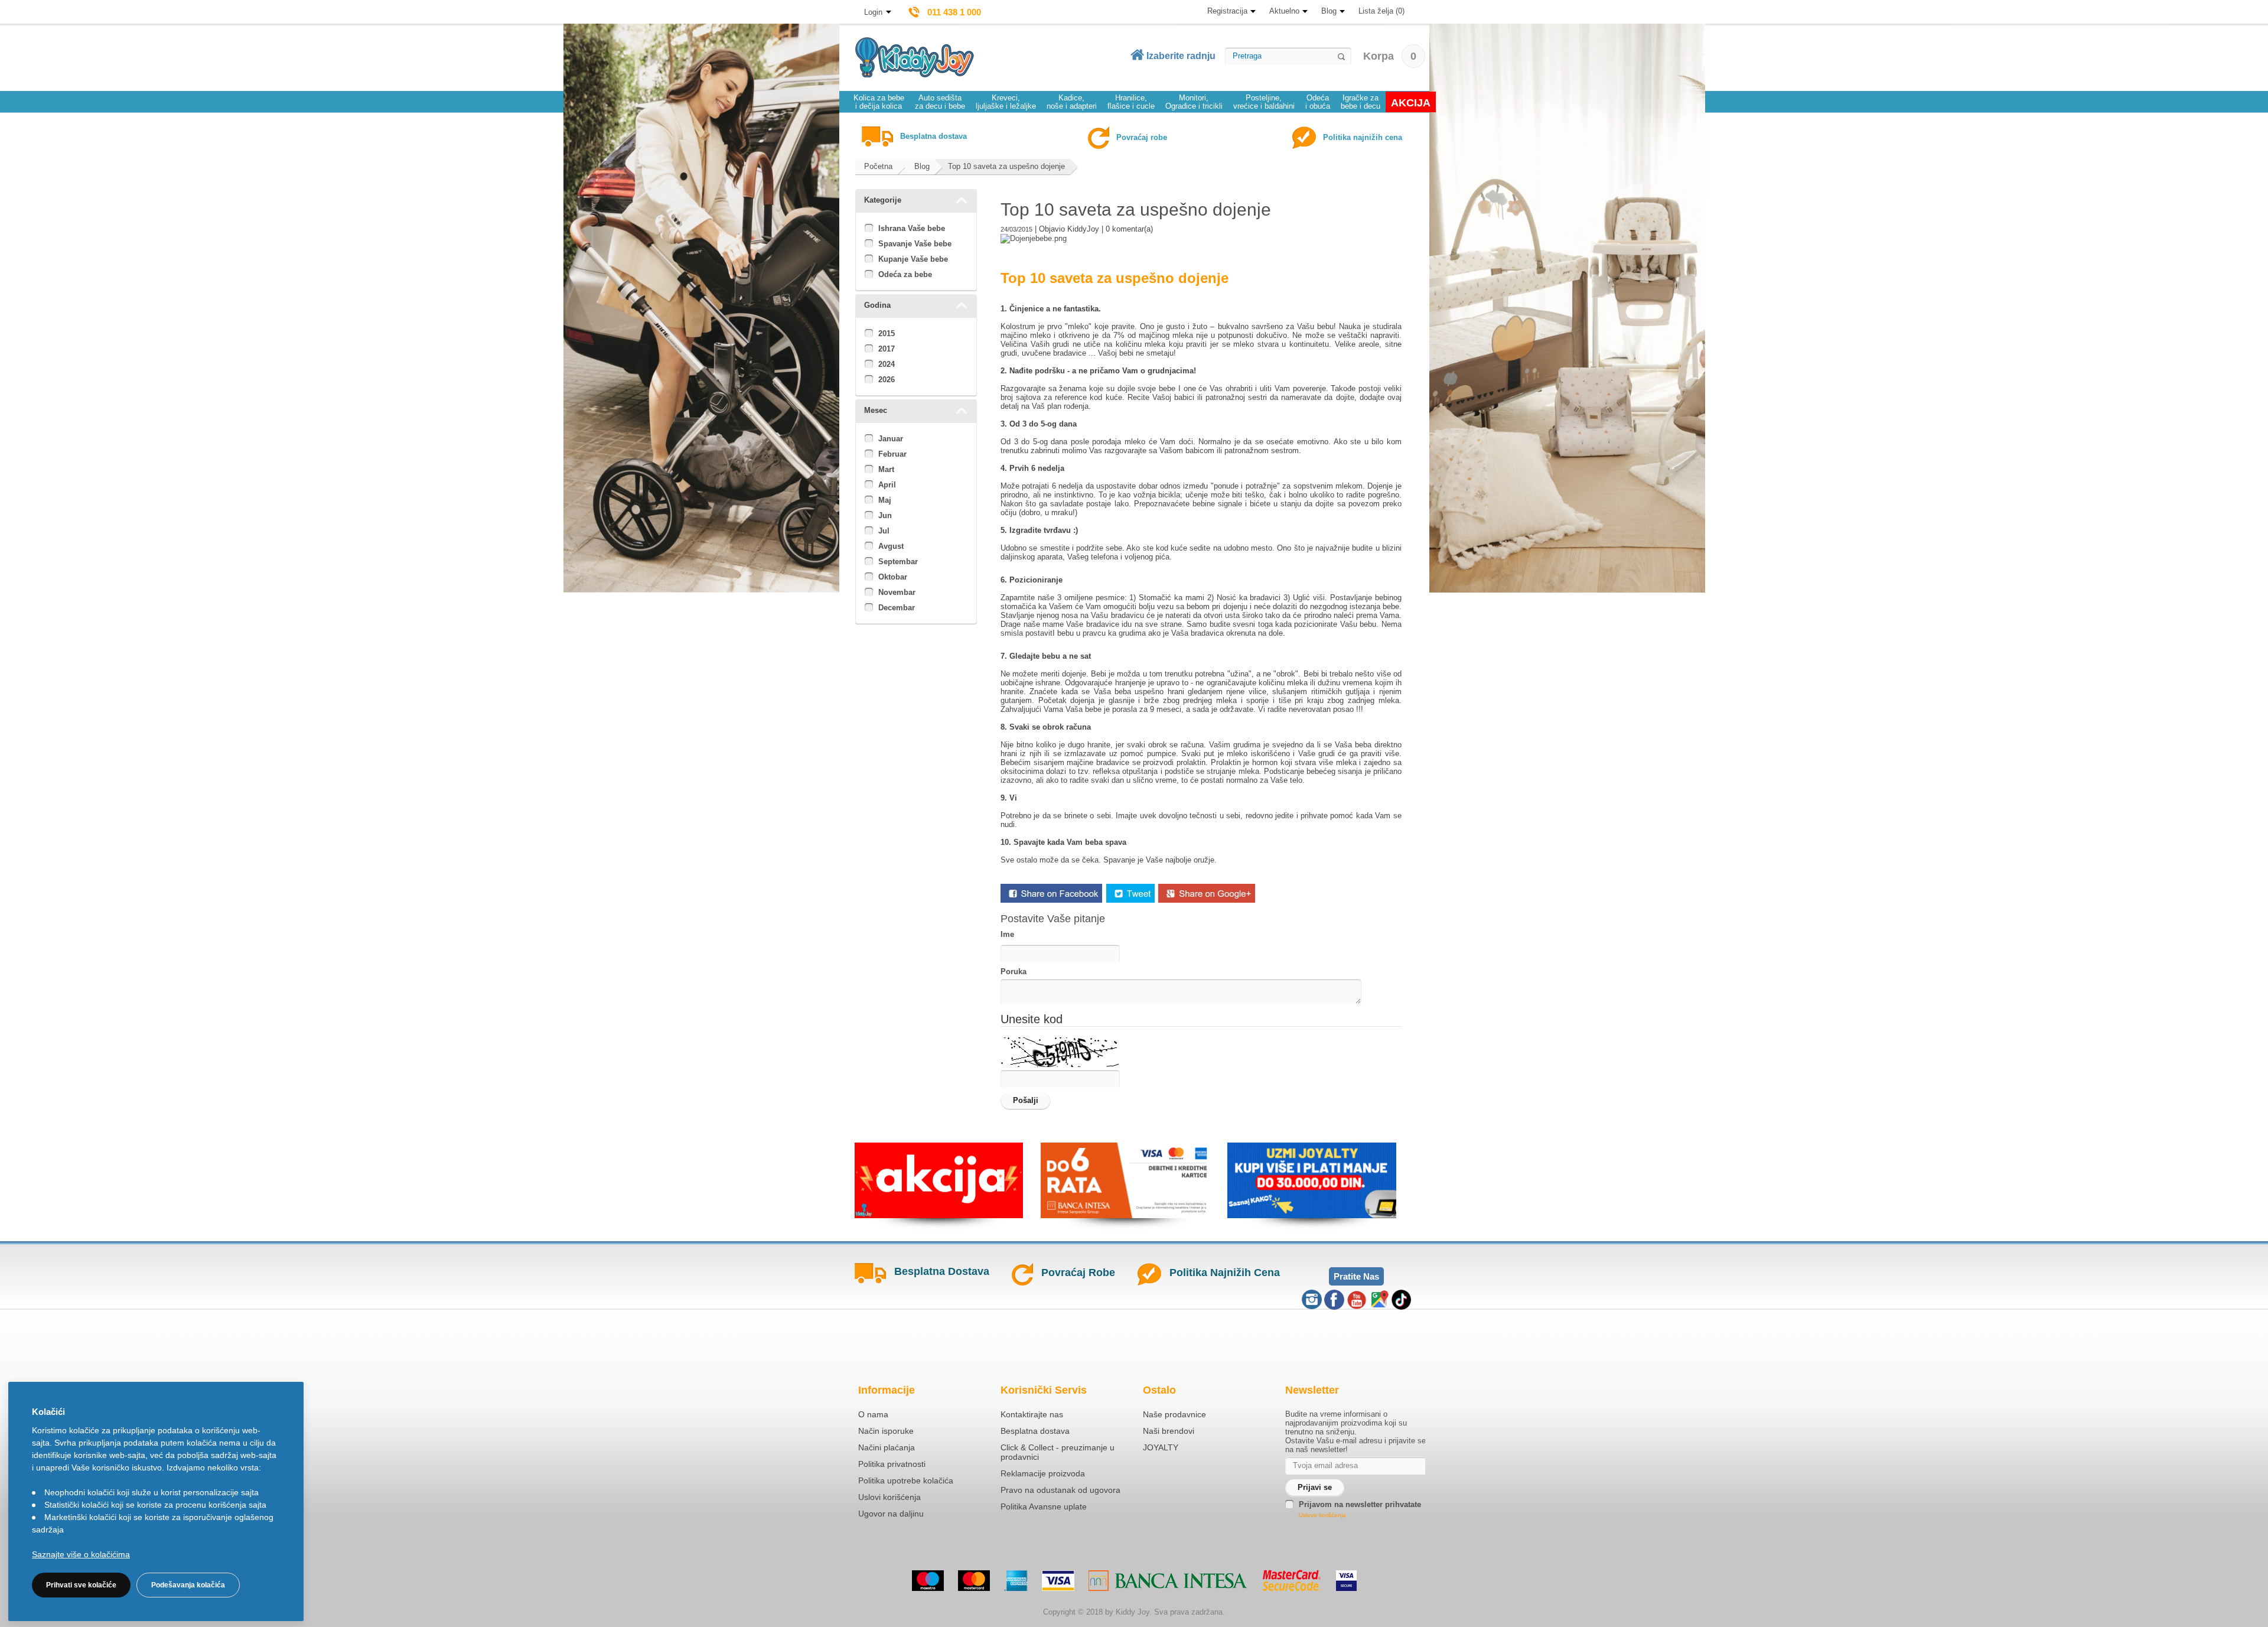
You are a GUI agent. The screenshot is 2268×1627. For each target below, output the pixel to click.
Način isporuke (886, 1431)
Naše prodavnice (1174, 1414)
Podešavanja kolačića (188, 1585)
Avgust (891, 546)
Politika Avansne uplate (1044, 1506)
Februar (892, 454)
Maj (885, 500)
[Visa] (1058, 1581)
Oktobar (893, 577)
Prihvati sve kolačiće (81, 1585)
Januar (891, 439)
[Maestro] (928, 1581)
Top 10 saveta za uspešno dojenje (1006, 166)
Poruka (1014, 972)
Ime (1007, 934)
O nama (873, 1414)
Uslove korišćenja (1322, 1515)
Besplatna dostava (1035, 1431)
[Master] (974, 1581)
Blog (1329, 11)
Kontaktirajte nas (1032, 1414)
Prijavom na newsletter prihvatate (1360, 1504)
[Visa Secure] (1346, 1581)
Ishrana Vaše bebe (912, 228)
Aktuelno (1284, 11)
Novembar (897, 592)
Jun (885, 515)
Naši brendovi (1169, 1431)
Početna (878, 166)
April (887, 485)
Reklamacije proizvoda (1043, 1473)
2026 (887, 380)
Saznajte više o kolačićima (81, 1554)
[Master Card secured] (1292, 1580)
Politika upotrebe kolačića (906, 1480)
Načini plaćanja (887, 1447)
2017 (887, 349)
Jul (884, 531)
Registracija (1227, 11)
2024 (887, 364)
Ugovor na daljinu (891, 1514)
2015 (887, 333)
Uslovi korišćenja (889, 1497)
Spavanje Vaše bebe (915, 244)
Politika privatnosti (892, 1464)
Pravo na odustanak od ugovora (1060, 1490)
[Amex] (1016, 1581)
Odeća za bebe (905, 274)
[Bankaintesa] (1168, 1581)
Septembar (898, 562)
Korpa (1390, 56)
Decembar (897, 608)
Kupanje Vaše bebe (913, 259)
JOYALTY (1161, 1447)
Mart (886, 469)
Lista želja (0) (1381, 11)
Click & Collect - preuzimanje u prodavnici (1058, 1452)
